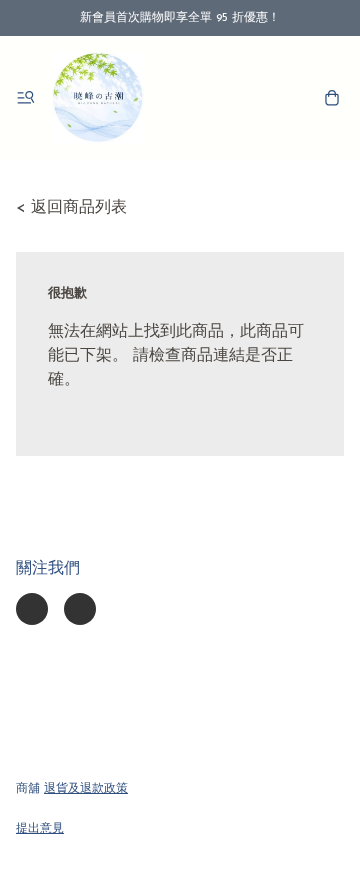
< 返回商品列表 (71, 208)
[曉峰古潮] (98, 98)
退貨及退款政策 (86, 789)
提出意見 (40, 829)
